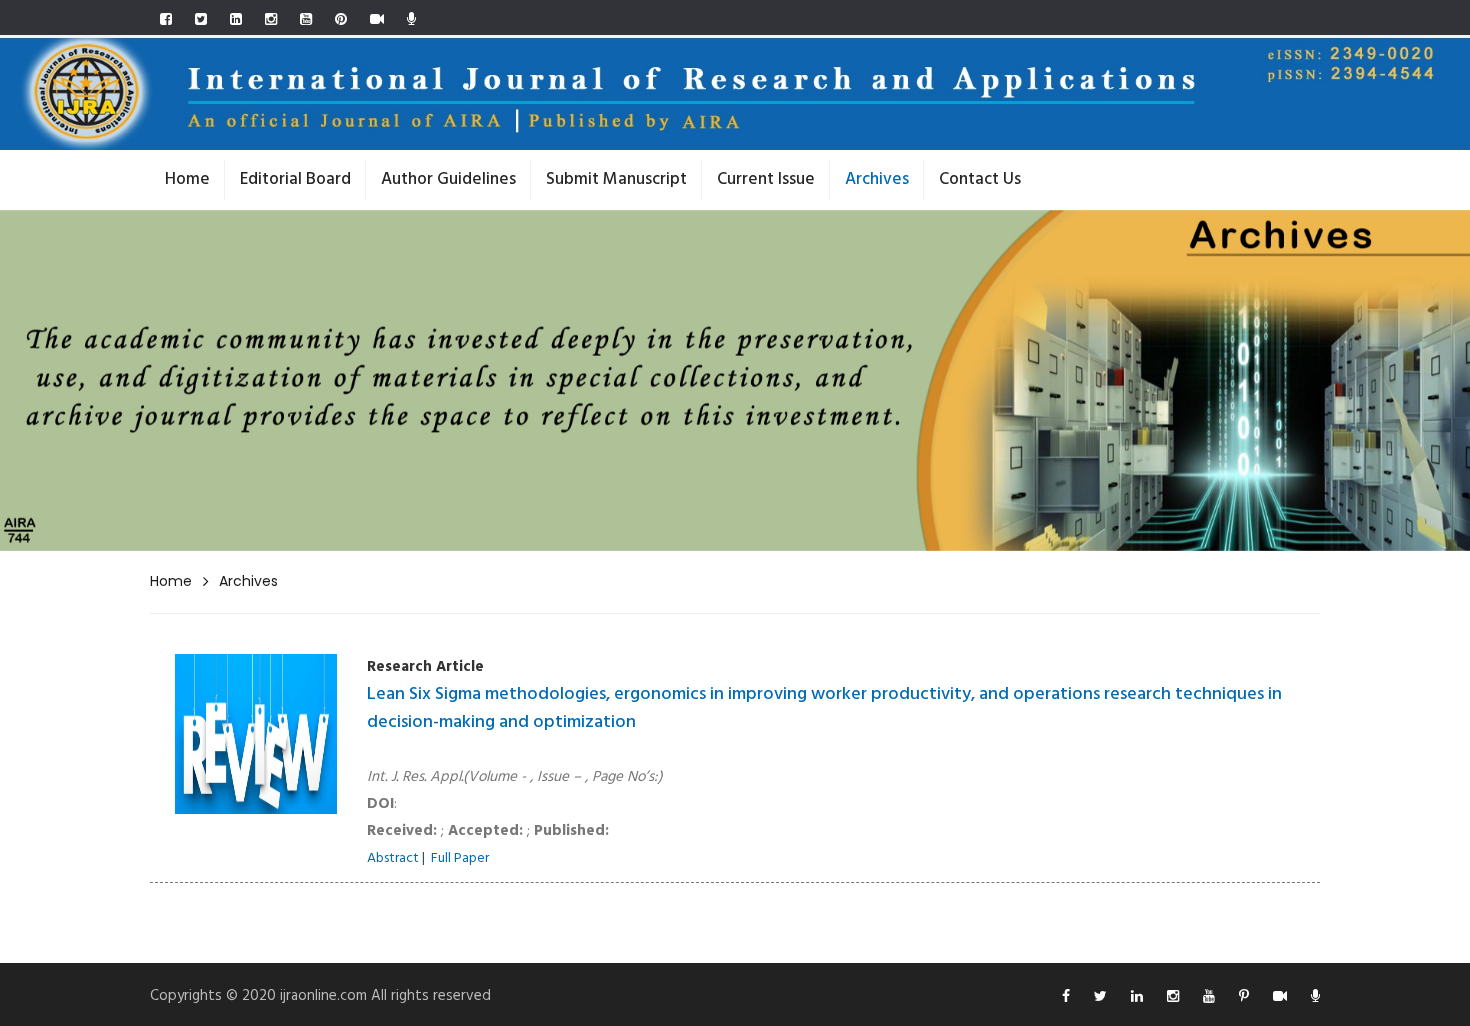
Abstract (393, 858)
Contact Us (980, 179)
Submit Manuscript (616, 179)
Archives (877, 179)
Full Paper (460, 858)
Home (187, 179)
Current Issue (766, 179)
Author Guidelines (448, 179)
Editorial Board (295, 179)
